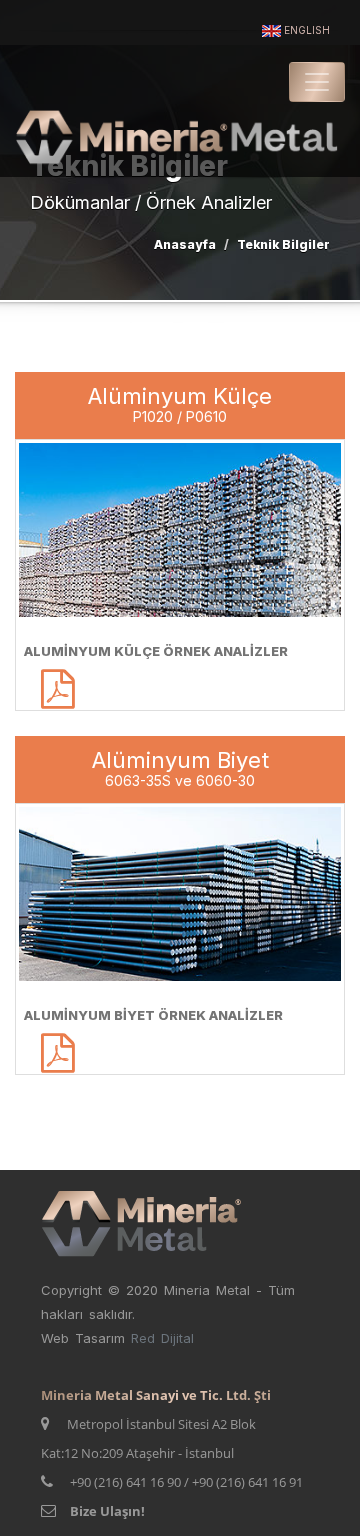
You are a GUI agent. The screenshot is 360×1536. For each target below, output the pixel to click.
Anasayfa (185, 244)
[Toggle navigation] (317, 82)
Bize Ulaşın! (107, 1511)
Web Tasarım (86, 1338)
